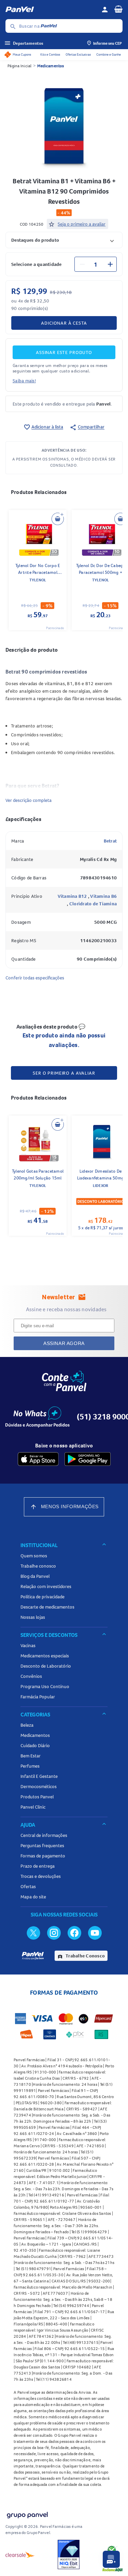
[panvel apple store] (38, 1459)
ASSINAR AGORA (64, 1343)
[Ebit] (69, 2554)
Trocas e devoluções (41, 1876)
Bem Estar (31, 1756)
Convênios (31, 1676)
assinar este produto (64, 352)
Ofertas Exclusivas (78, 54)
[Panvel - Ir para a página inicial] (51, 10)
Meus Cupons (22, 54)
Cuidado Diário (35, 1745)
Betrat (110, 841)
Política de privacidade (42, 1597)
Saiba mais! (24, 381)
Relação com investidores (46, 1586)
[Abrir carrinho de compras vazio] (118, 9)
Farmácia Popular (38, 1697)
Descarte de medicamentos (47, 1607)
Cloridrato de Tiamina (93, 904)
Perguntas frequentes (42, 1845)
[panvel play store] (88, 1459)
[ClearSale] (20, 2554)
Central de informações (44, 1835)
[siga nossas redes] (33, 1933)
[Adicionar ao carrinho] (58, 519)
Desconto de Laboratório (46, 1666)
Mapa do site (33, 1897)
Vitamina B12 (73, 896)
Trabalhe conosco (38, 1566)
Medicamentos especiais (45, 1656)
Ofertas (28, 1886)
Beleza (27, 1725)
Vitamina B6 (103, 896)
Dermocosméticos (39, 1786)
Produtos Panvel (37, 1797)
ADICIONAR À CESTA (64, 323)
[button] (64, 240)
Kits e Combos (50, 54)
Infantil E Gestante (39, 1776)
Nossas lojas (33, 1617)
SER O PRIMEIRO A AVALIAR (64, 1073)
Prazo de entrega (38, 1866)
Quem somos (34, 1556)
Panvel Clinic (33, 1807)
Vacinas (28, 1645)
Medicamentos (51, 66)
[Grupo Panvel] (27, 2514)
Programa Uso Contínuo (45, 1686)
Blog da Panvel (35, 1576)
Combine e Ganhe (109, 54)
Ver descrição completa (29, 800)
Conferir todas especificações (35, 978)
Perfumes (30, 1766)
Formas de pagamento (43, 1856)
